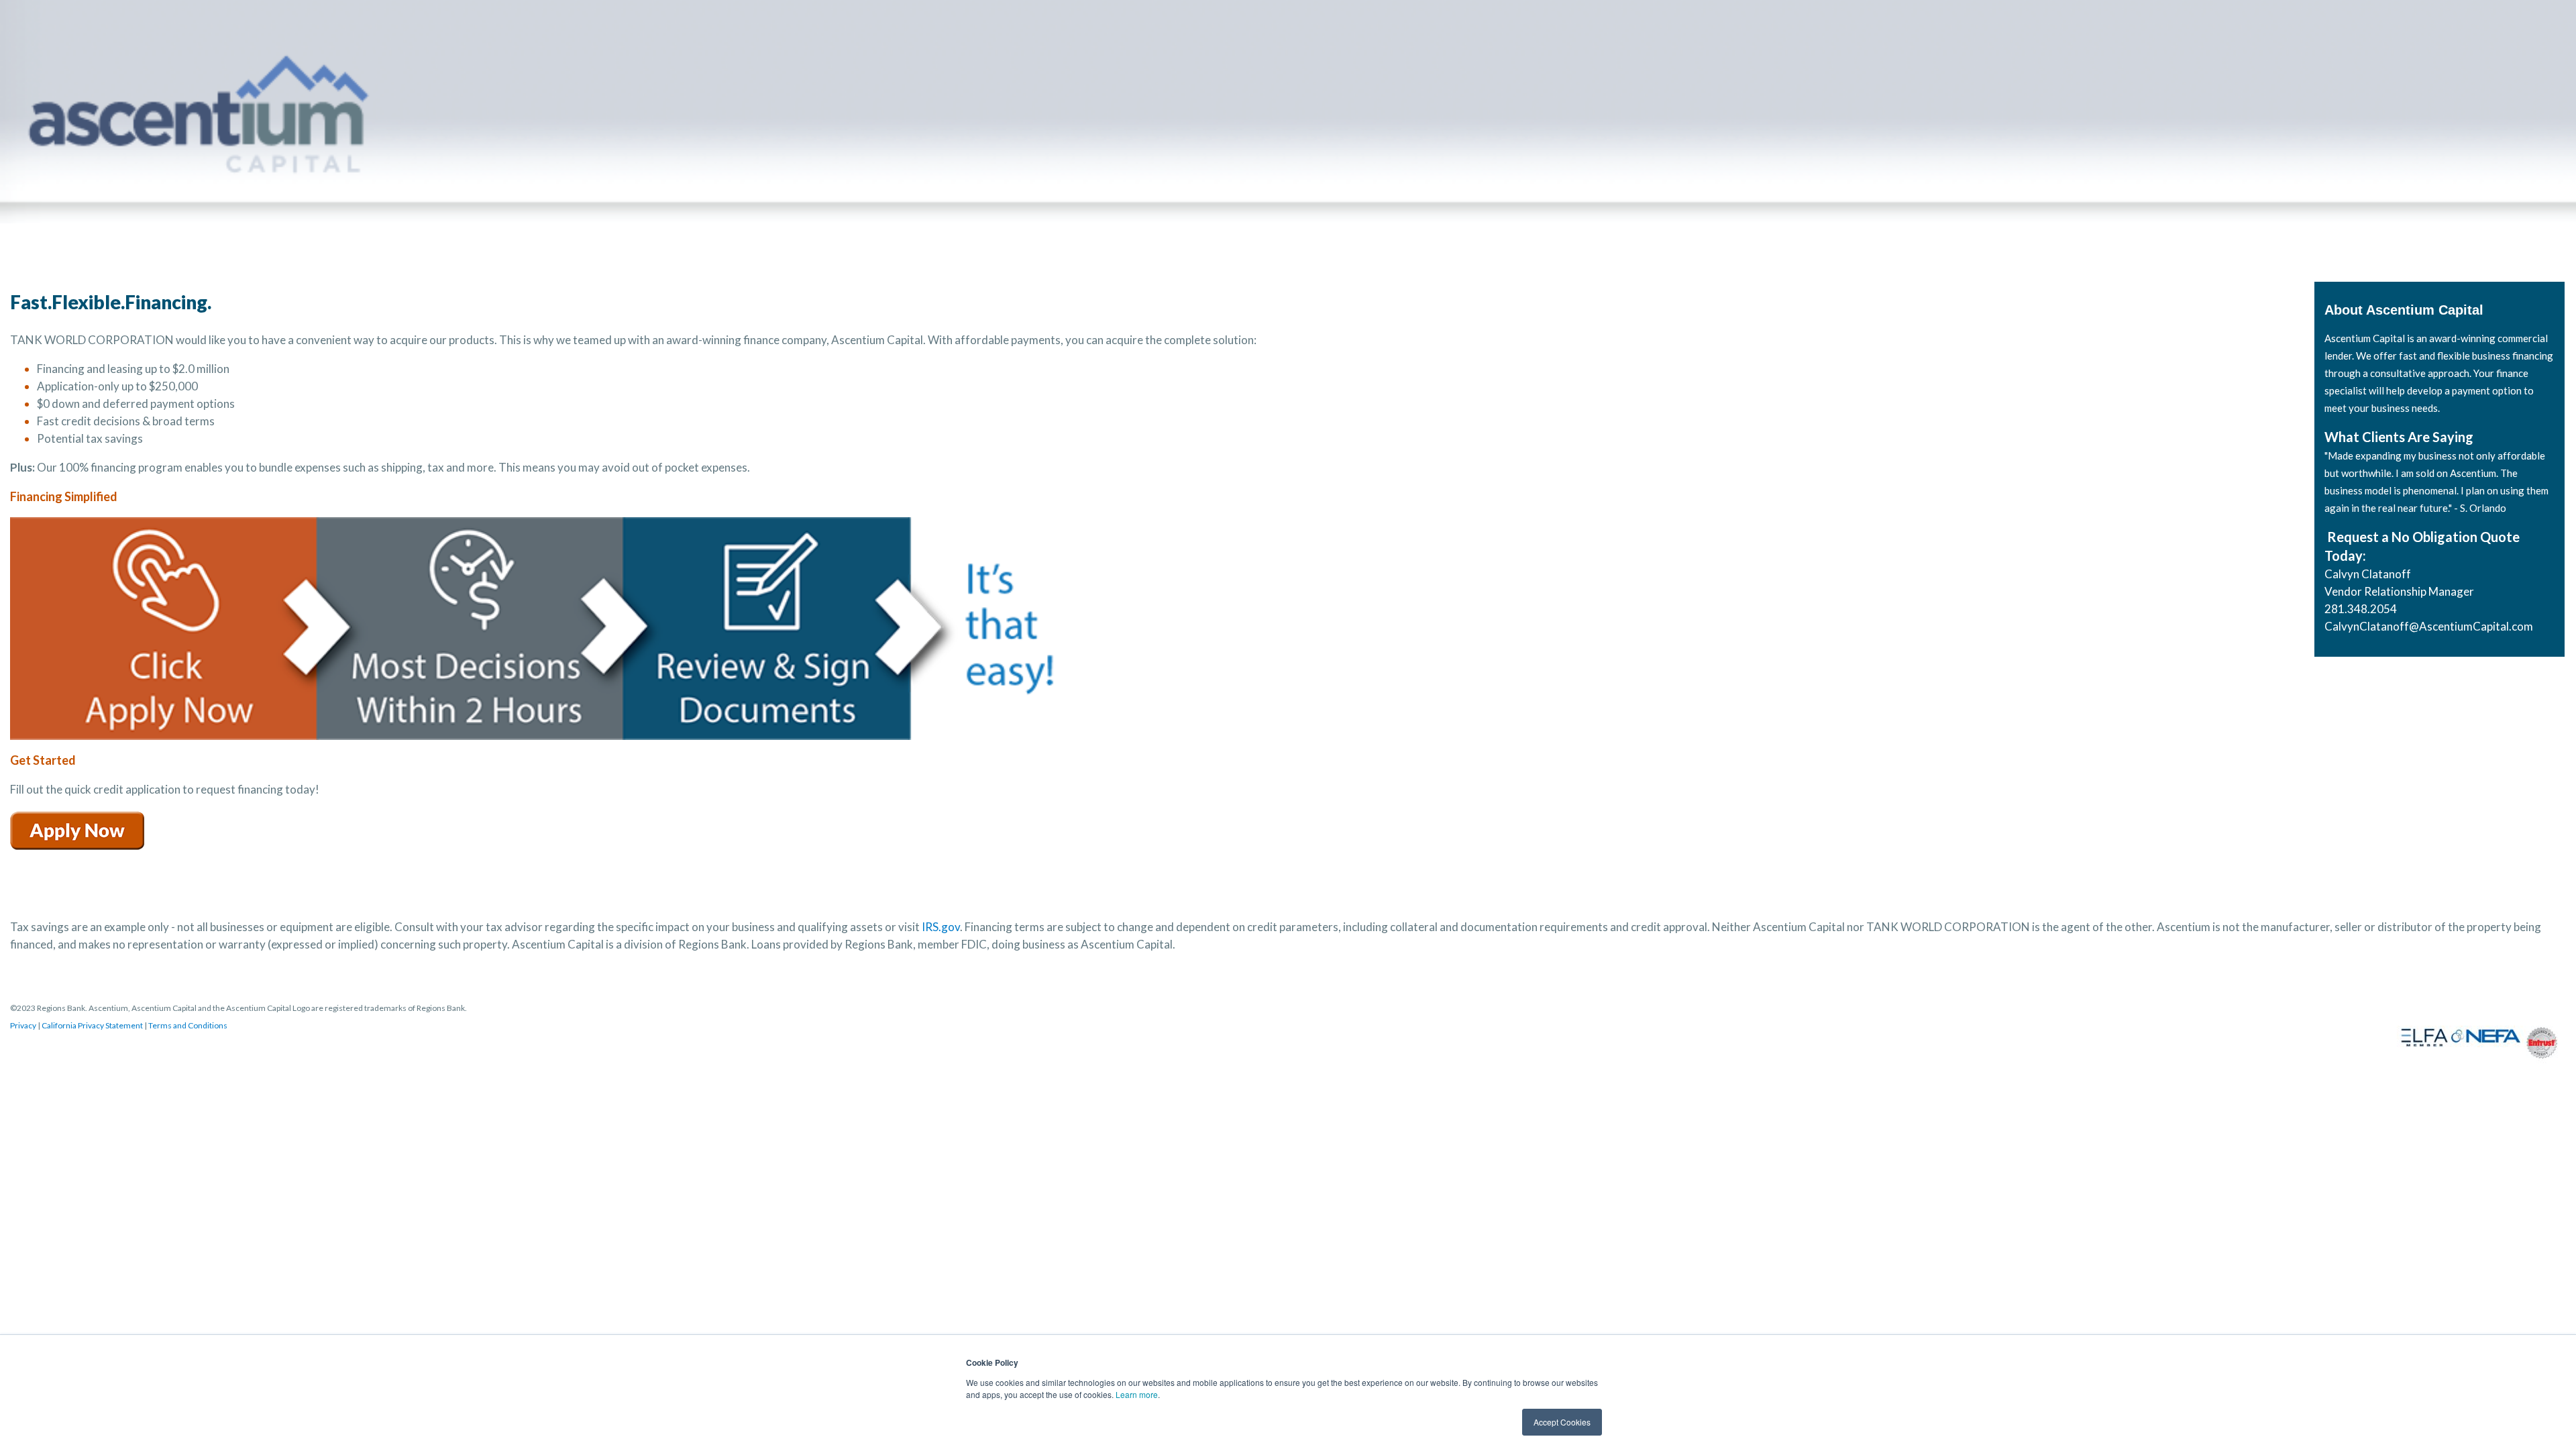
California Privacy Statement (92, 1025)
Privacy (23, 1025)
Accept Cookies (1562, 1422)
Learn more (1137, 1394)
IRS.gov (941, 927)
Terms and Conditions (188, 1025)
